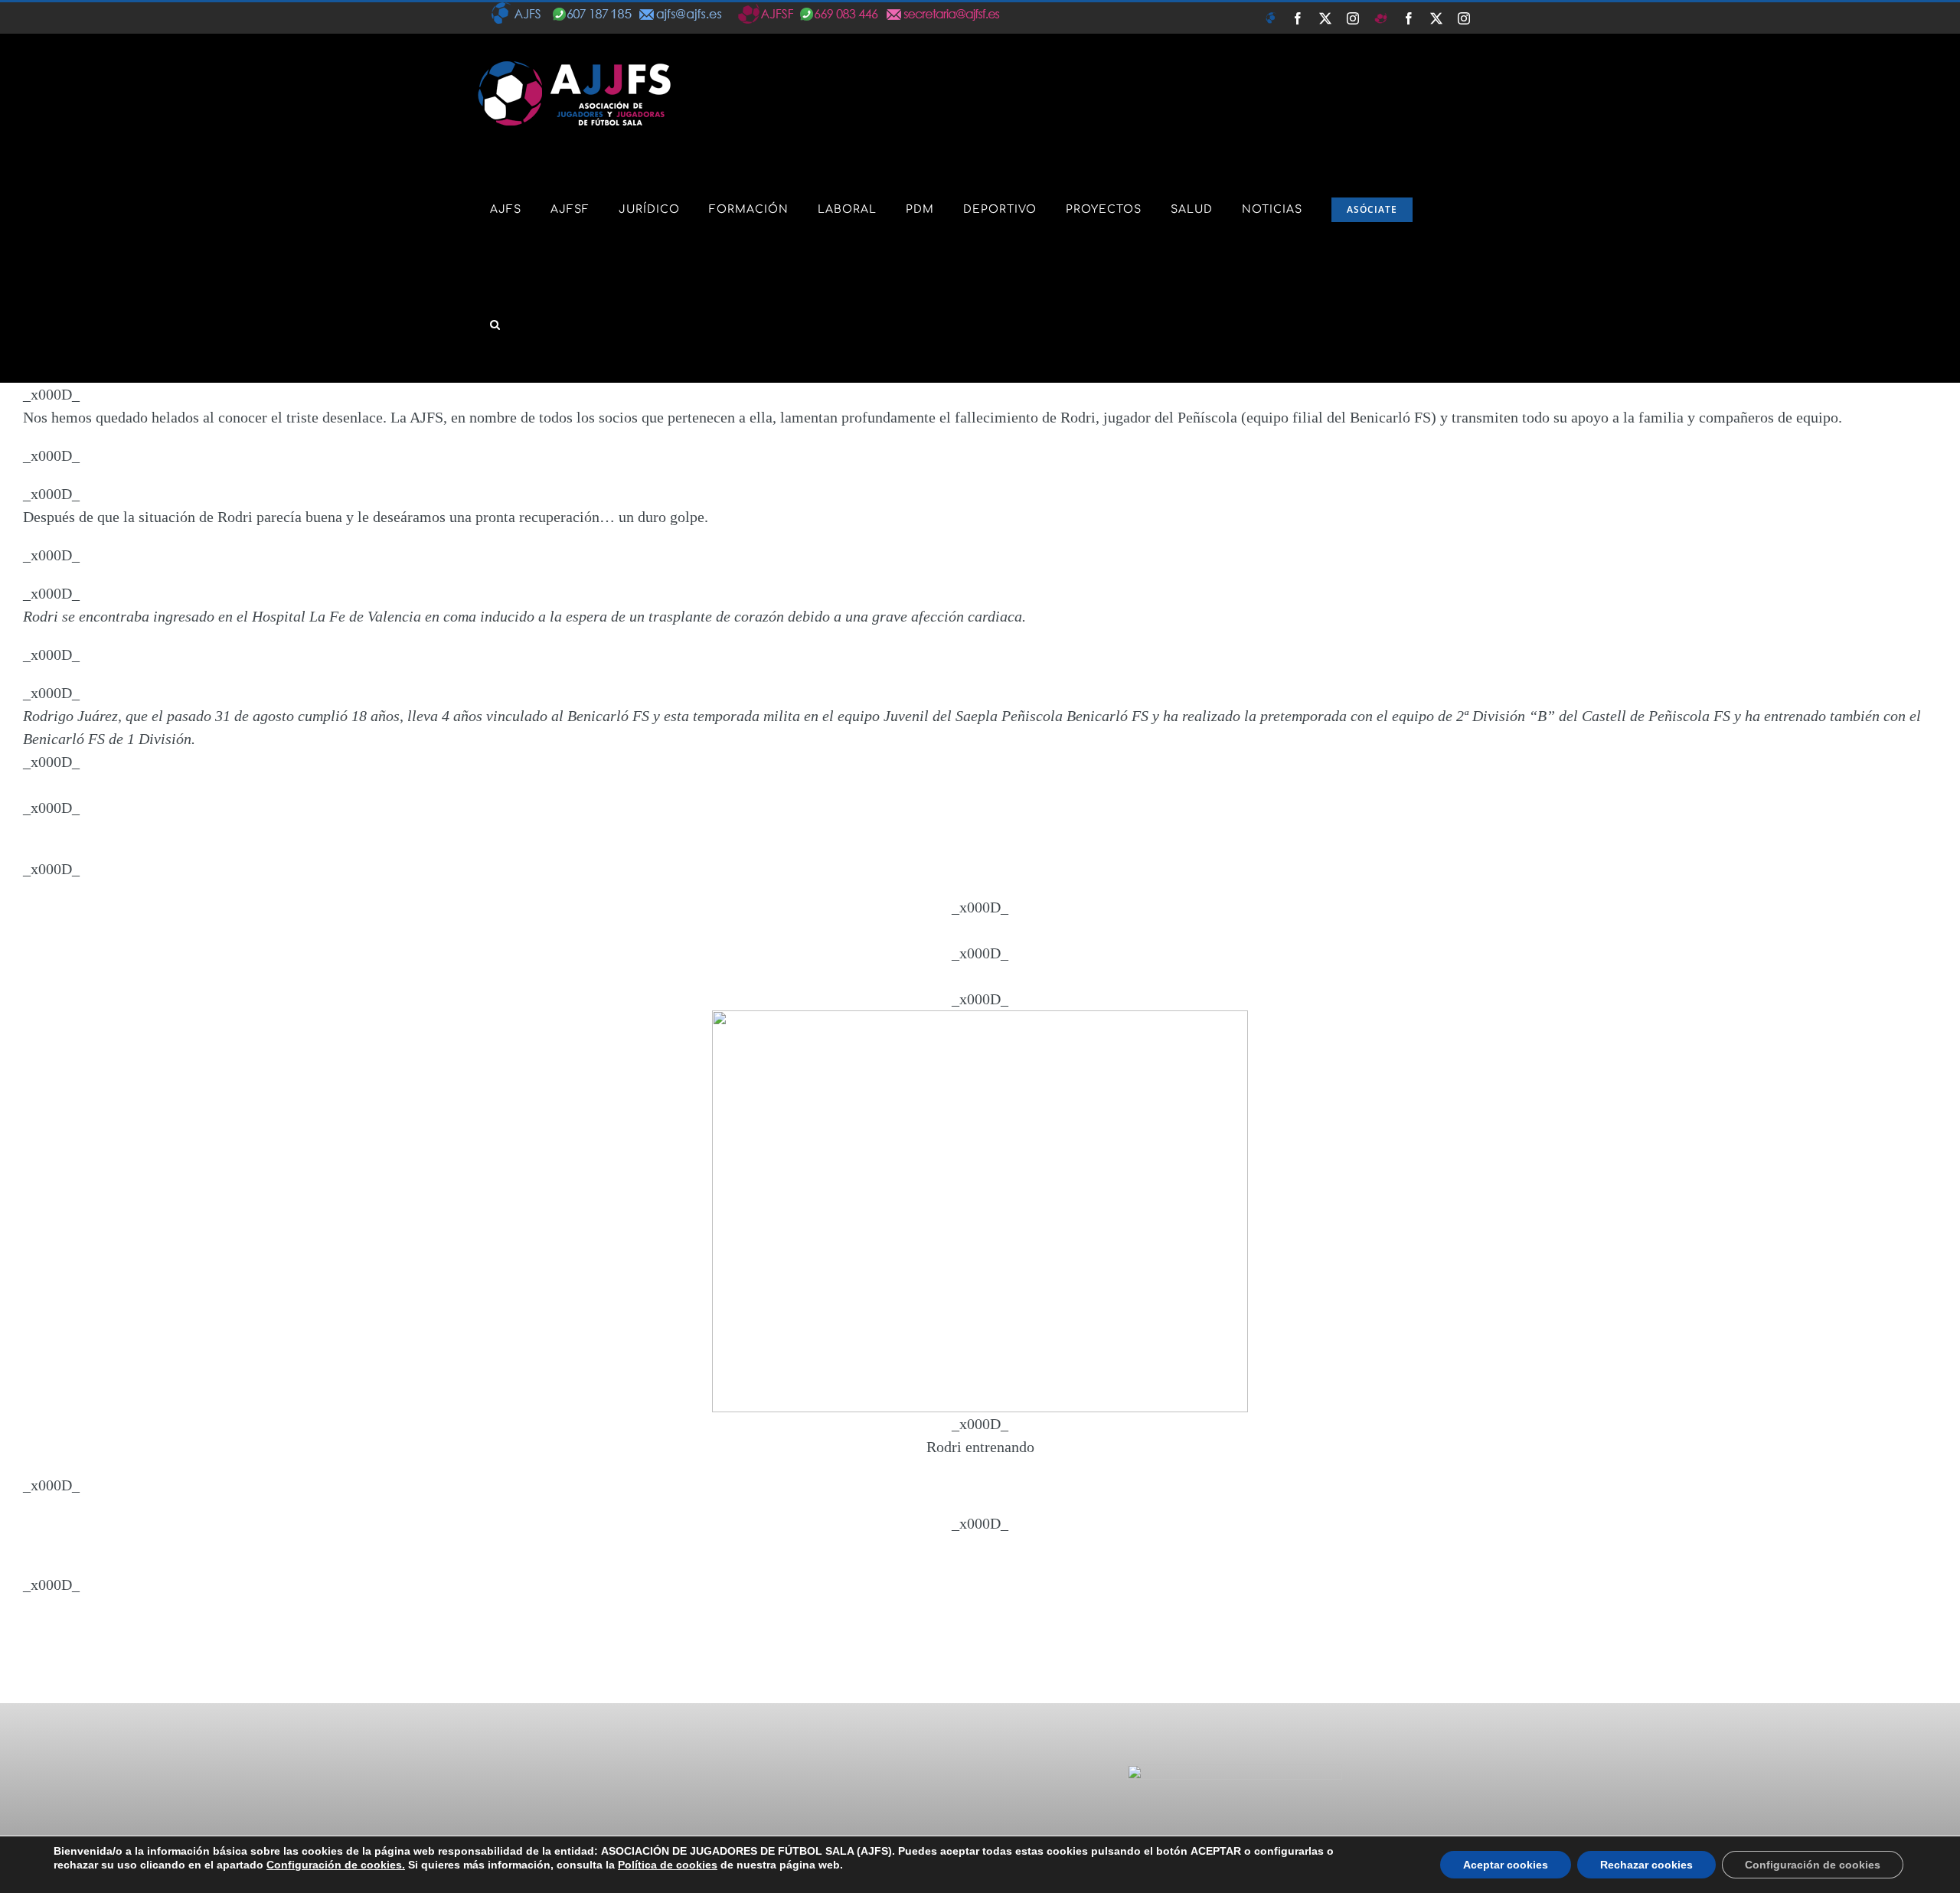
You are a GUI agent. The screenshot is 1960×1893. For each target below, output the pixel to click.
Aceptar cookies (1506, 1865)
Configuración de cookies (1813, 1865)
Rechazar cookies (1646, 1865)
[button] (495, 325)
